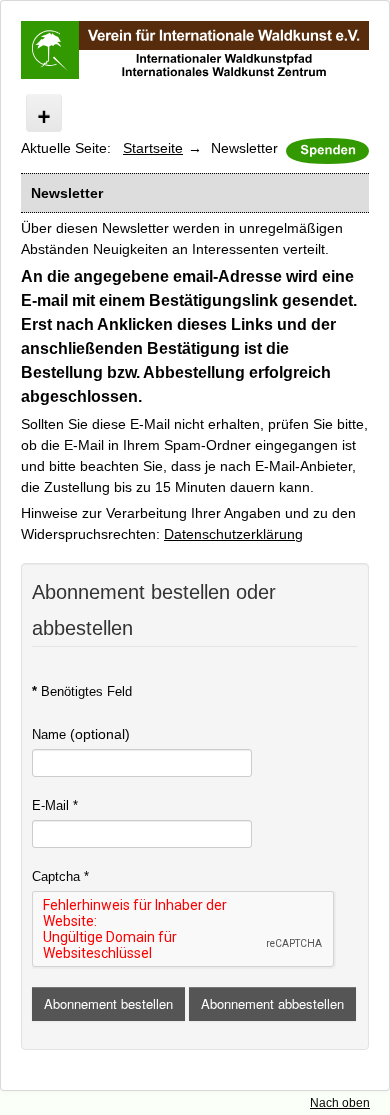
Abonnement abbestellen (272, 1003)
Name (49, 734)
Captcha (60, 876)
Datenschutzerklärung (233, 534)
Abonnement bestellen (108, 1003)
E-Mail (55, 805)
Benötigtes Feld (82, 691)
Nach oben (340, 1103)
